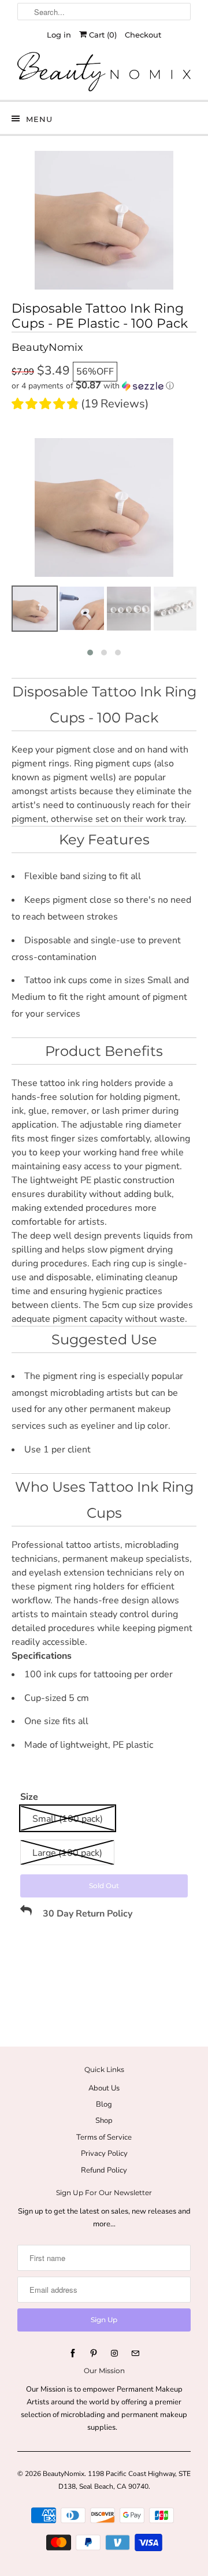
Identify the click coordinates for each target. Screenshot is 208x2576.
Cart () (102, 35)
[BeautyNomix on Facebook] (73, 2353)
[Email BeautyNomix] (135, 2353)
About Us (104, 2088)
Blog (104, 2104)
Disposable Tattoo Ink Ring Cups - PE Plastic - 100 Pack (100, 316)
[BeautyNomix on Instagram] (114, 2353)
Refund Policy (104, 2170)
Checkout (143, 35)
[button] (104, 386)
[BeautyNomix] (104, 72)
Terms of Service (104, 2137)
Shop (104, 2121)
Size (29, 1797)
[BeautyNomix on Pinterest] (94, 2353)
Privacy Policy (104, 2154)
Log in (59, 35)
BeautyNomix (64, 2474)
